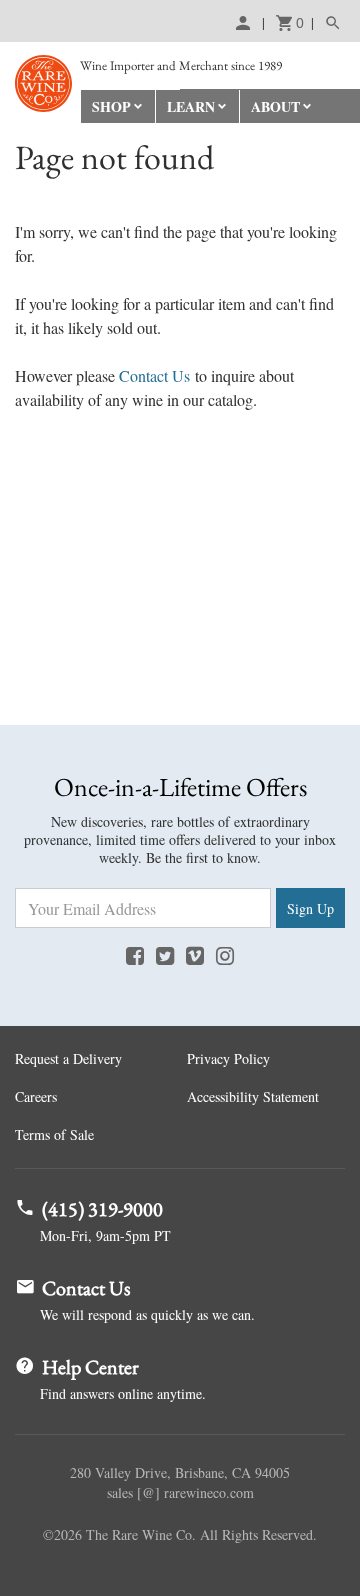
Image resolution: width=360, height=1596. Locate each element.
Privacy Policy (228, 1058)
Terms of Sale (54, 1134)
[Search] (328, 23)
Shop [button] (111, 106)
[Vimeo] (195, 955)
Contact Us (154, 375)
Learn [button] (191, 106)
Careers (36, 1096)
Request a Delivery (68, 1058)
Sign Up (310, 908)
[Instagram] (225, 955)
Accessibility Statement (253, 1096)
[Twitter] (165, 955)
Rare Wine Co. (43, 83)
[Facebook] (135, 955)
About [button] (275, 106)
